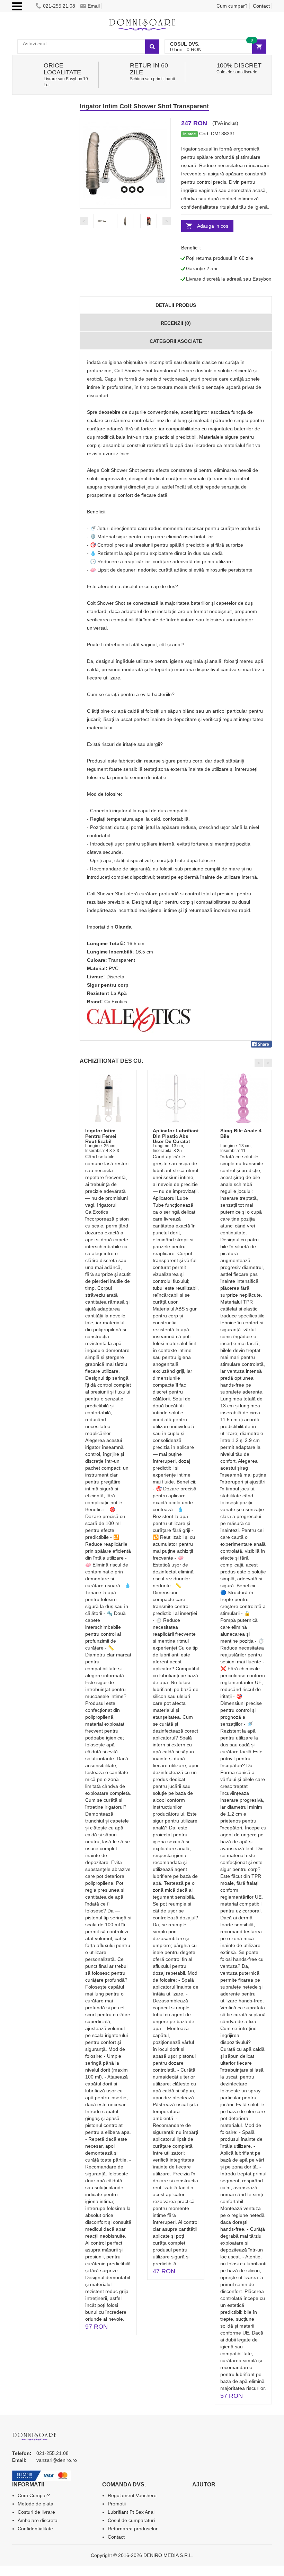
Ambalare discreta (38, 2520)
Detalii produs (176, 305)
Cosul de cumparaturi (131, 2520)
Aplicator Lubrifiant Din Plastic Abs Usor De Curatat (176, 1136)
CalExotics (116, 1002)
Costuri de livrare (36, 2512)
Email (94, 6)
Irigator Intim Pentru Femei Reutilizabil (101, 1136)
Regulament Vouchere (132, 2495)
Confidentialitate (35, 2529)
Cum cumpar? (232, 6)
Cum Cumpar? (34, 2495)
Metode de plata (35, 2504)
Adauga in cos (213, 226)
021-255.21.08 (59, 6)
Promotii (117, 2504)
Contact (261, 6)
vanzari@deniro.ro (57, 2460)
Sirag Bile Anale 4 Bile (241, 1133)
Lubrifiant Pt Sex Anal (131, 2512)
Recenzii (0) (176, 323)
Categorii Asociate (176, 341)
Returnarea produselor (133, 2529)
